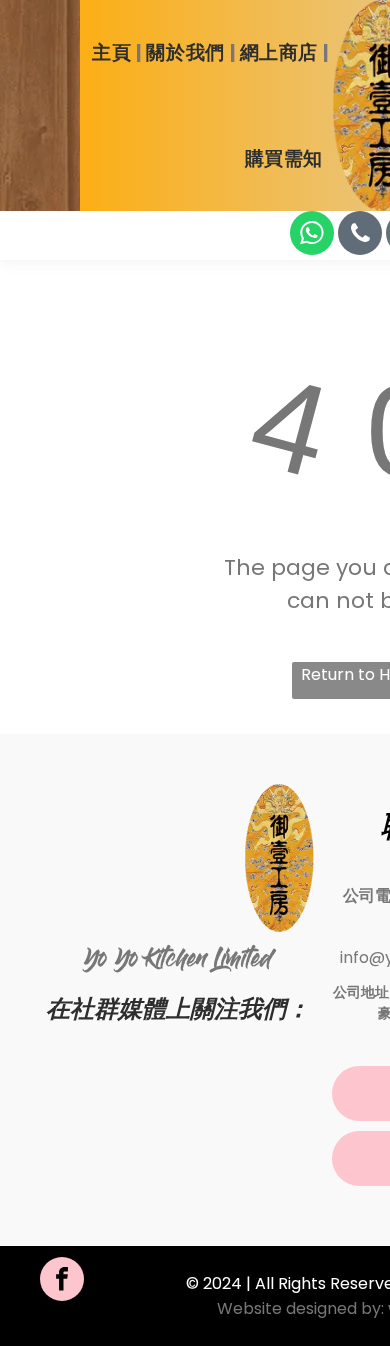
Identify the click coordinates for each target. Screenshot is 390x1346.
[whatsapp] (312, 235)
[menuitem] (114, 53)
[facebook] (62, 1281)
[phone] (360, 235)
